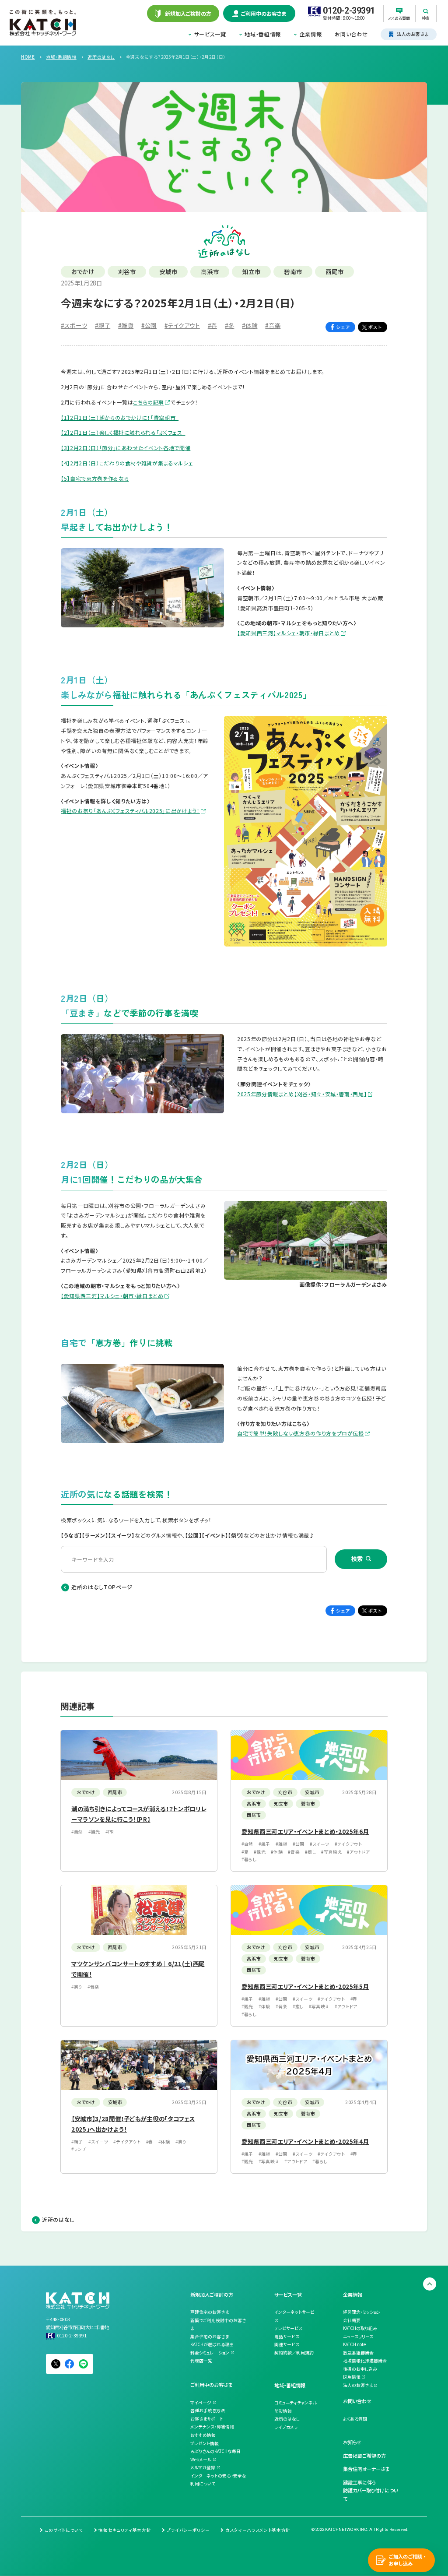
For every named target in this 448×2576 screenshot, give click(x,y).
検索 (357, 1559)
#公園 (149, 325)
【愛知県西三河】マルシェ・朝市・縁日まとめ (289, 633)
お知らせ (352, 2442)
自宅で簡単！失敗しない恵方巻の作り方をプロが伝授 (301, 1433)
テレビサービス (288, 2328)
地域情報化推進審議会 (365, 2361)
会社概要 (352, 2320)
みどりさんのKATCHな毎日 (215, 2451)
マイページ (201, 2403)
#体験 (250, 325)
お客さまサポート (207, 2419)
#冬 (229, 325)
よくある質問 (355, 2419)
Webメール (201, 2460)
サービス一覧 (210, 34)
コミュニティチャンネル (296, 2403)
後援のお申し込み (360, 2369)
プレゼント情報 (205, 2443)
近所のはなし (58, 2219)
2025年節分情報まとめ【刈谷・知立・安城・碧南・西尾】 (302, 1094)
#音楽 (273, 325)
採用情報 (352, 2377)
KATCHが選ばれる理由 (212, 2344)
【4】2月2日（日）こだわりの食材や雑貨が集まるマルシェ (127, 463)
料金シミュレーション (210, 2353)
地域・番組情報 (263, 34)
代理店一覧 (201, 2361)
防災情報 (283, 2411)
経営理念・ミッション (362, 2312)
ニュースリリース (358, 2337)
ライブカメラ (286, 2427)
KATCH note (354, 2344)
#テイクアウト (182, 325)
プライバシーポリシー (188, 2530)
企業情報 (311, 34)
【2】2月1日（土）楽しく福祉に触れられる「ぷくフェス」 (123, 432)
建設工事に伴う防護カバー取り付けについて (371, 2490)
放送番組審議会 (358, 2353)
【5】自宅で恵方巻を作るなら (95, 478)
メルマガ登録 (203, 2467)
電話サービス (287, 2337)
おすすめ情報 (203, 2435)
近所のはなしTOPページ (102, 1587)
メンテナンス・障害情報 (212, 2427)
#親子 (103, 325)
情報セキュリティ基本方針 (125, 2530)
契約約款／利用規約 (294, 2353)
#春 (212, 325)
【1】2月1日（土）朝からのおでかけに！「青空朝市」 (120, 417)
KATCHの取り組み (360, 2328)
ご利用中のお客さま (211, 2385)
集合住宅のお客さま (210, 2337)
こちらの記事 (149, 402)
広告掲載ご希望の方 (364, 2456)
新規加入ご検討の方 (212, 2294)
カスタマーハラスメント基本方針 (258, 2530)
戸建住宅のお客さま (210, 2312)
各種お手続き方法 (208, 2411)
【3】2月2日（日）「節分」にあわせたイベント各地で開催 (126, 448)
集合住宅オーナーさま (366, 2469)
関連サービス (287, 2344)
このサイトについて (64, 2530)
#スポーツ (74, 325)
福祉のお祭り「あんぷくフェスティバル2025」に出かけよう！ (130, 811)
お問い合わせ (351, 34)
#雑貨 (126, 325)
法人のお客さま (358, 2385)
